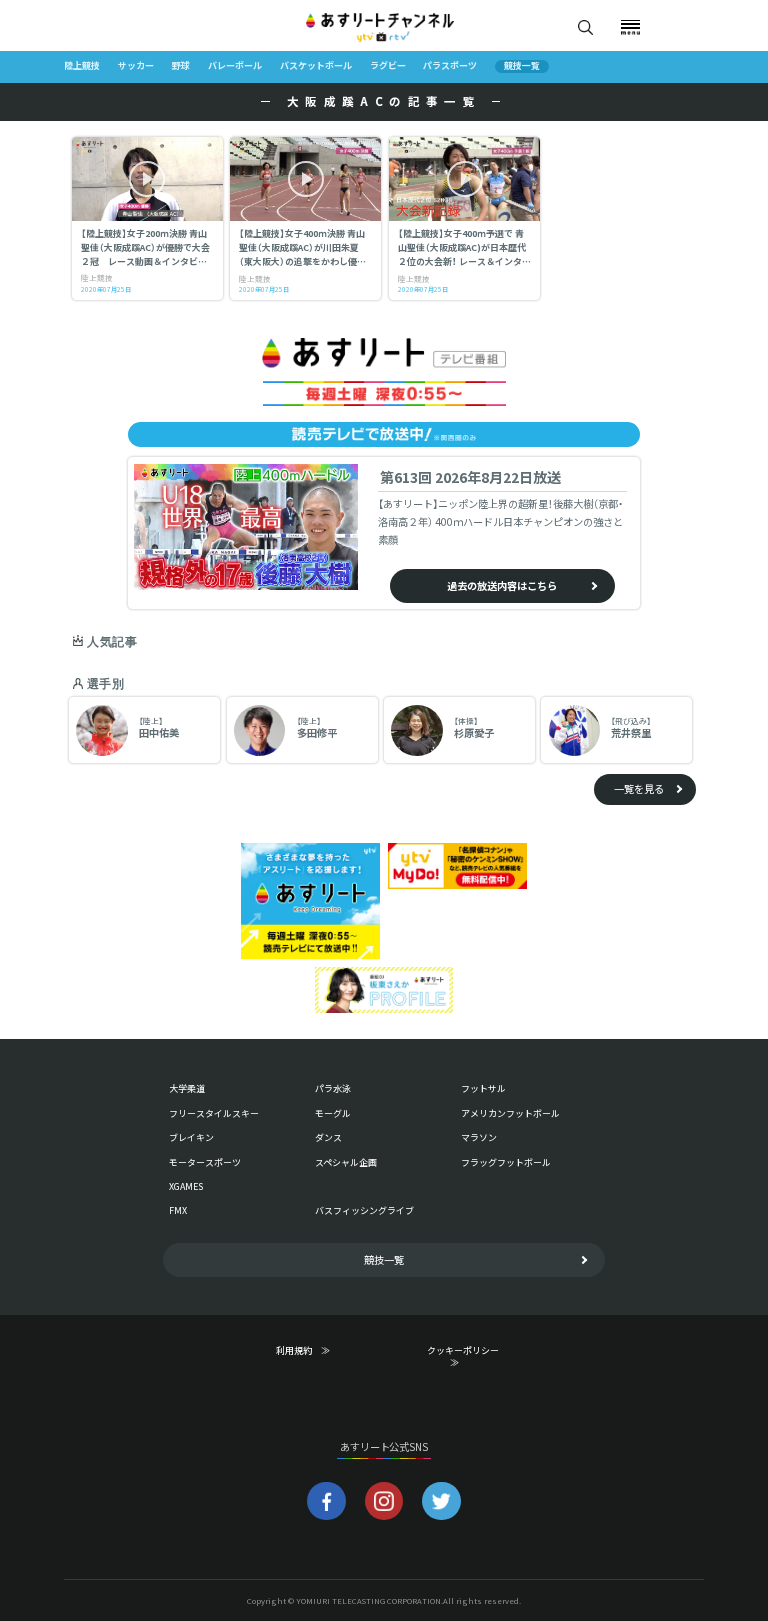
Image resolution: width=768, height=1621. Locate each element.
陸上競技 (82, 66)
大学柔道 (187, 1088)
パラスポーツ (450, 66)
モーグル (333, 1113)
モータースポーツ (205, 1162)
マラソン (479, 1137)
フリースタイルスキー (214, 1113)
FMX (178, 1210)
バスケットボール (316, 66)
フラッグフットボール (506, 1162)
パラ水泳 (333, 1088)
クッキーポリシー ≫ (467, 1357)
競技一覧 (522, 66)
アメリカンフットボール (510, 1113)
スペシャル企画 (346, 1162)
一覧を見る (639, 788)
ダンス (328, 1137)
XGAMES (186, 1186)
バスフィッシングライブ (364, 1210)
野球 (181, 66)
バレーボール (235, 66)
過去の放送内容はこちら (502, 585)
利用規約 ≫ (316, 1351)
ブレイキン (191, 1137)
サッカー (136, 66)
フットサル (483, 1088)
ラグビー (388, 66)
